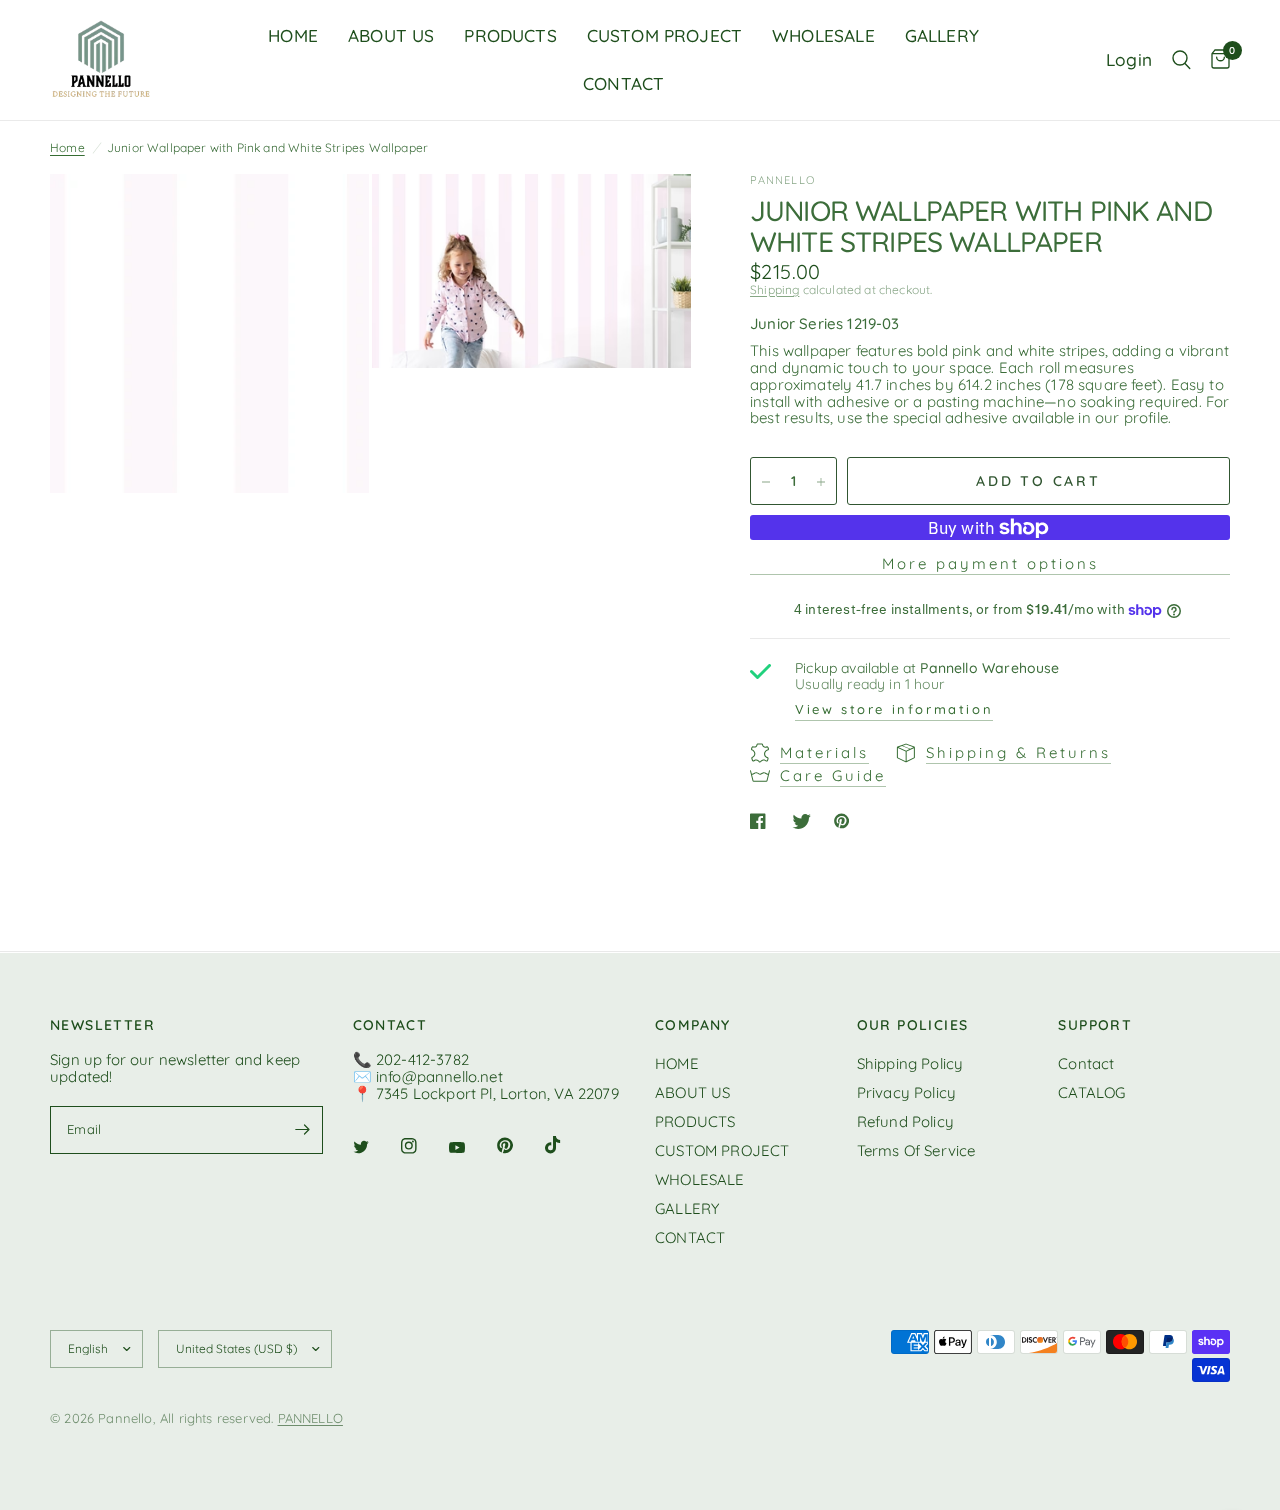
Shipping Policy (910, 1063)
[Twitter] (375, 1147)
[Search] (1181, 60)
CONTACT (623, 83)
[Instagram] (423, 1146)
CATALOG (1091, 1092)
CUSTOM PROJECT (664, 35)
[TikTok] (567, 1145)
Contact (1086, 1063)
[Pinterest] (519, 1145)
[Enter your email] (303, 1130)
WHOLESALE (823, 35)
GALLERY (942, 35)
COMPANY (693, 1025)
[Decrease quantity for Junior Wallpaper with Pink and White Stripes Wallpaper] (766, 482)
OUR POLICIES (913, 1025)
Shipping (774, 289)
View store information (894, 709)
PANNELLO (310, 1418)
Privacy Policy (906, 1092)
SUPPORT (1095, 1025)
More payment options (990, 564)
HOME (293, 35)
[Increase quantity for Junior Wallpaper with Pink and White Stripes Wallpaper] (821, 482)
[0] (1215, 60)
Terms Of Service (916, 1150)
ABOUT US (391, 35)
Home (67, 147)
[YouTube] (471, 1148)
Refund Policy (905, 1121)
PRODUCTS (510, 35)
